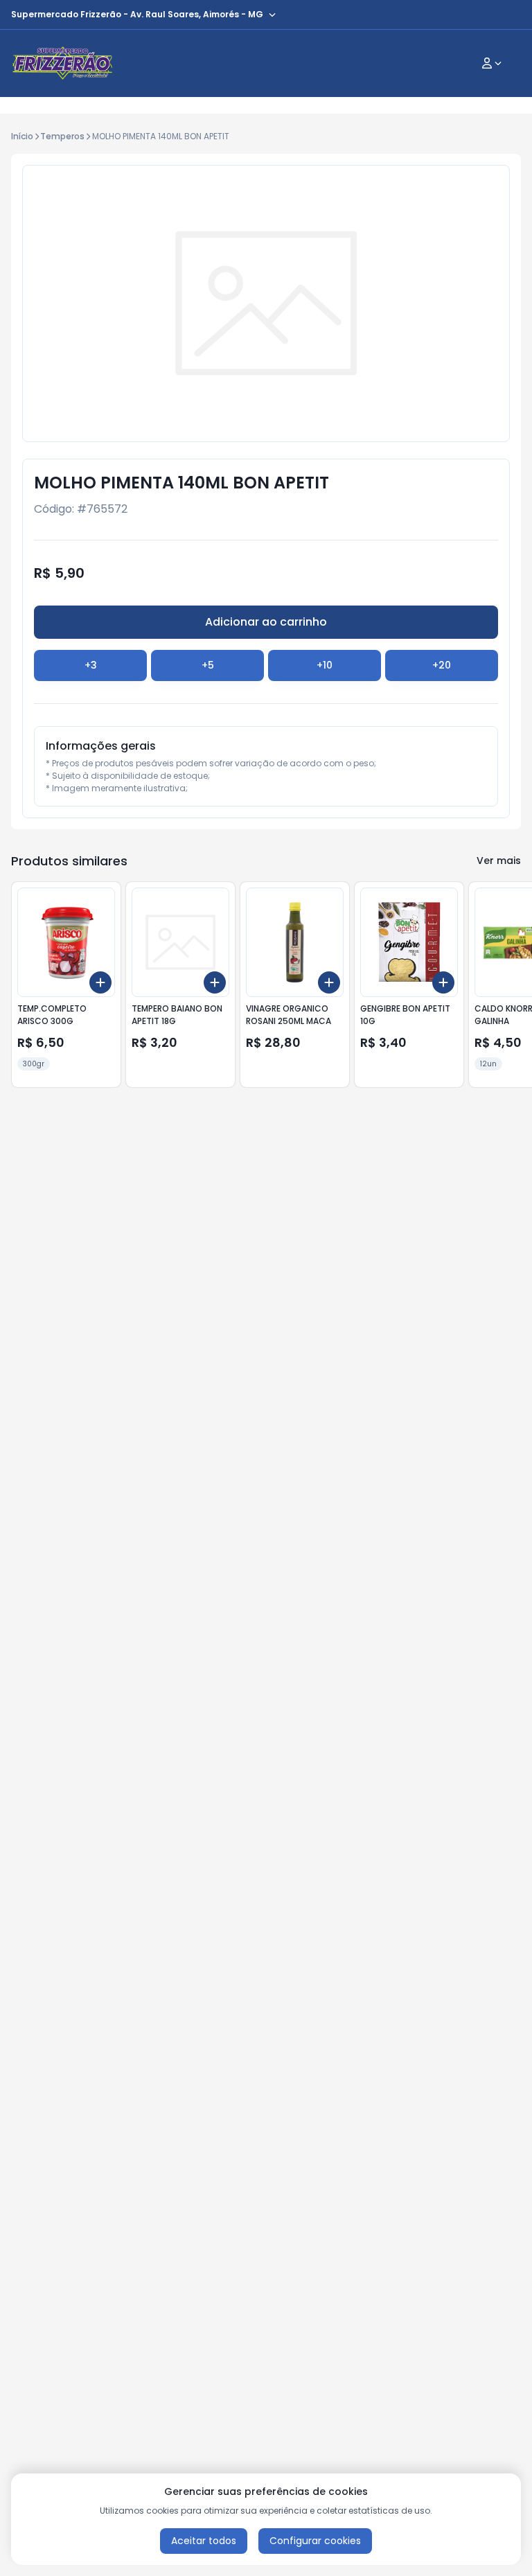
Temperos (62, 136)
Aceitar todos (204, 2541)
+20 (442, 665)
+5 (208, 665)
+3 (91, 665)
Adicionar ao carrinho (266, 622)
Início (22, 136)
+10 (325, 665)
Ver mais (499, 861)
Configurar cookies (315, 2541)
